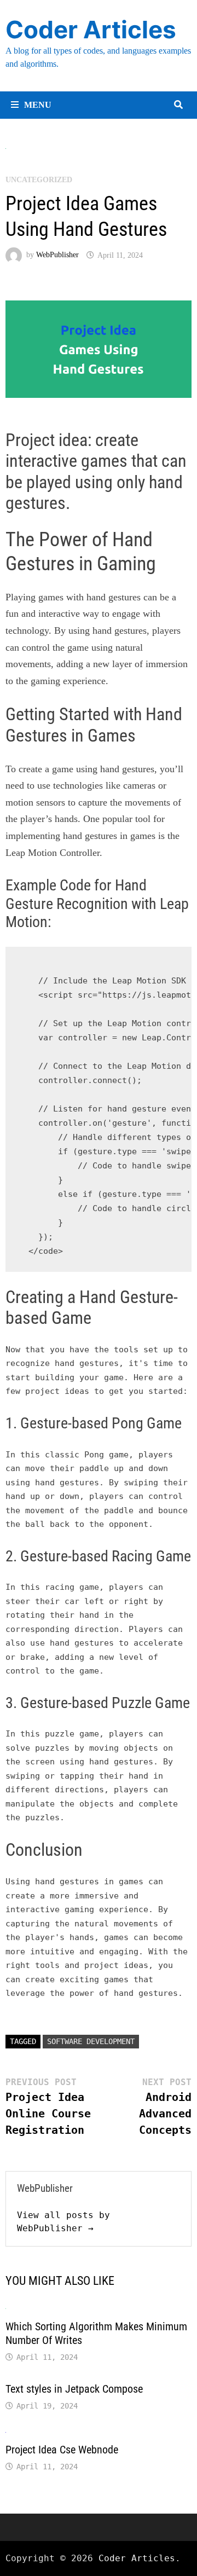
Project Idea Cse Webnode (62, 2450)
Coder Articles (91, 30)
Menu (38, 105)
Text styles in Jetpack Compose (74, 2389)
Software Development (91, 2041)
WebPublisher (57, 255)
